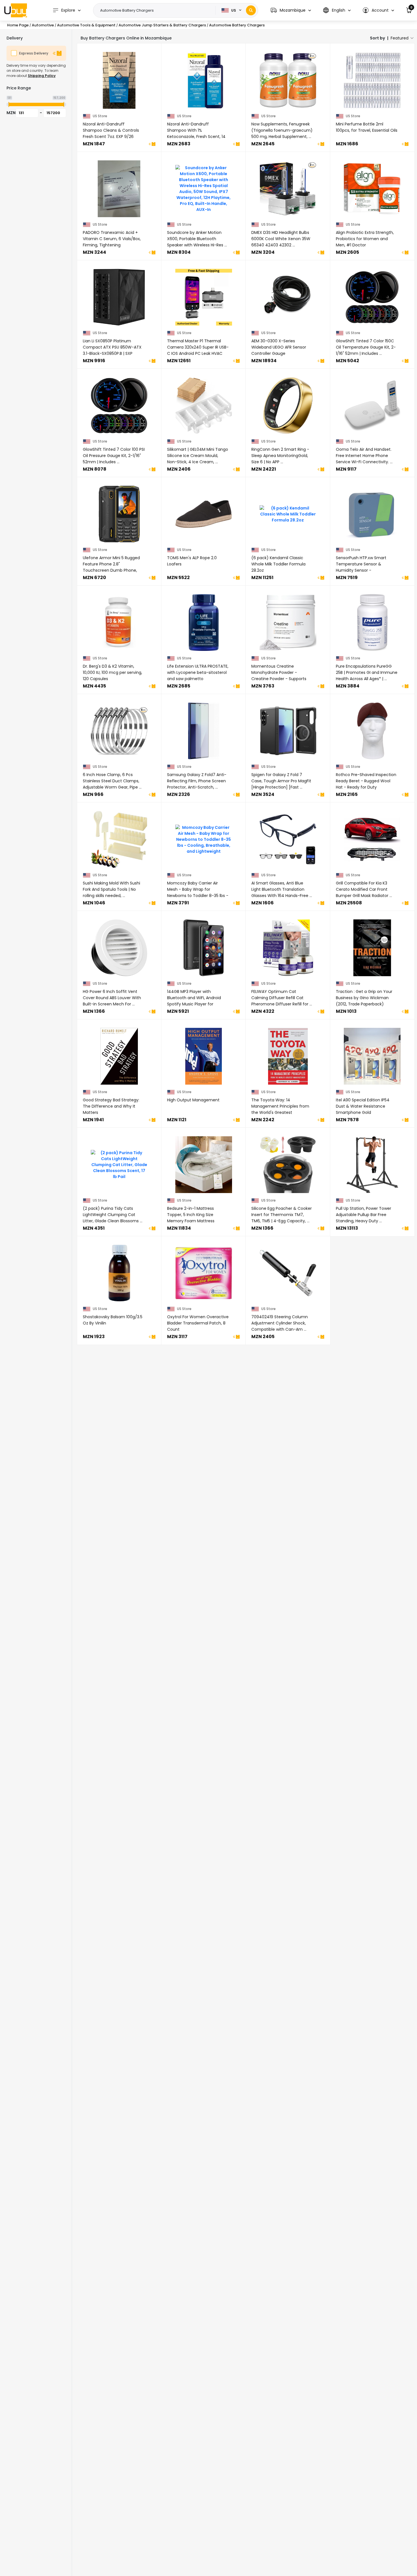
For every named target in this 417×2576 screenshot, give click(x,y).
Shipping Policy (42, 76)
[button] (291, 10)
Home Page (18, 25)
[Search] (251, 10)
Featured (400, 38)
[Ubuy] (16, 10)
